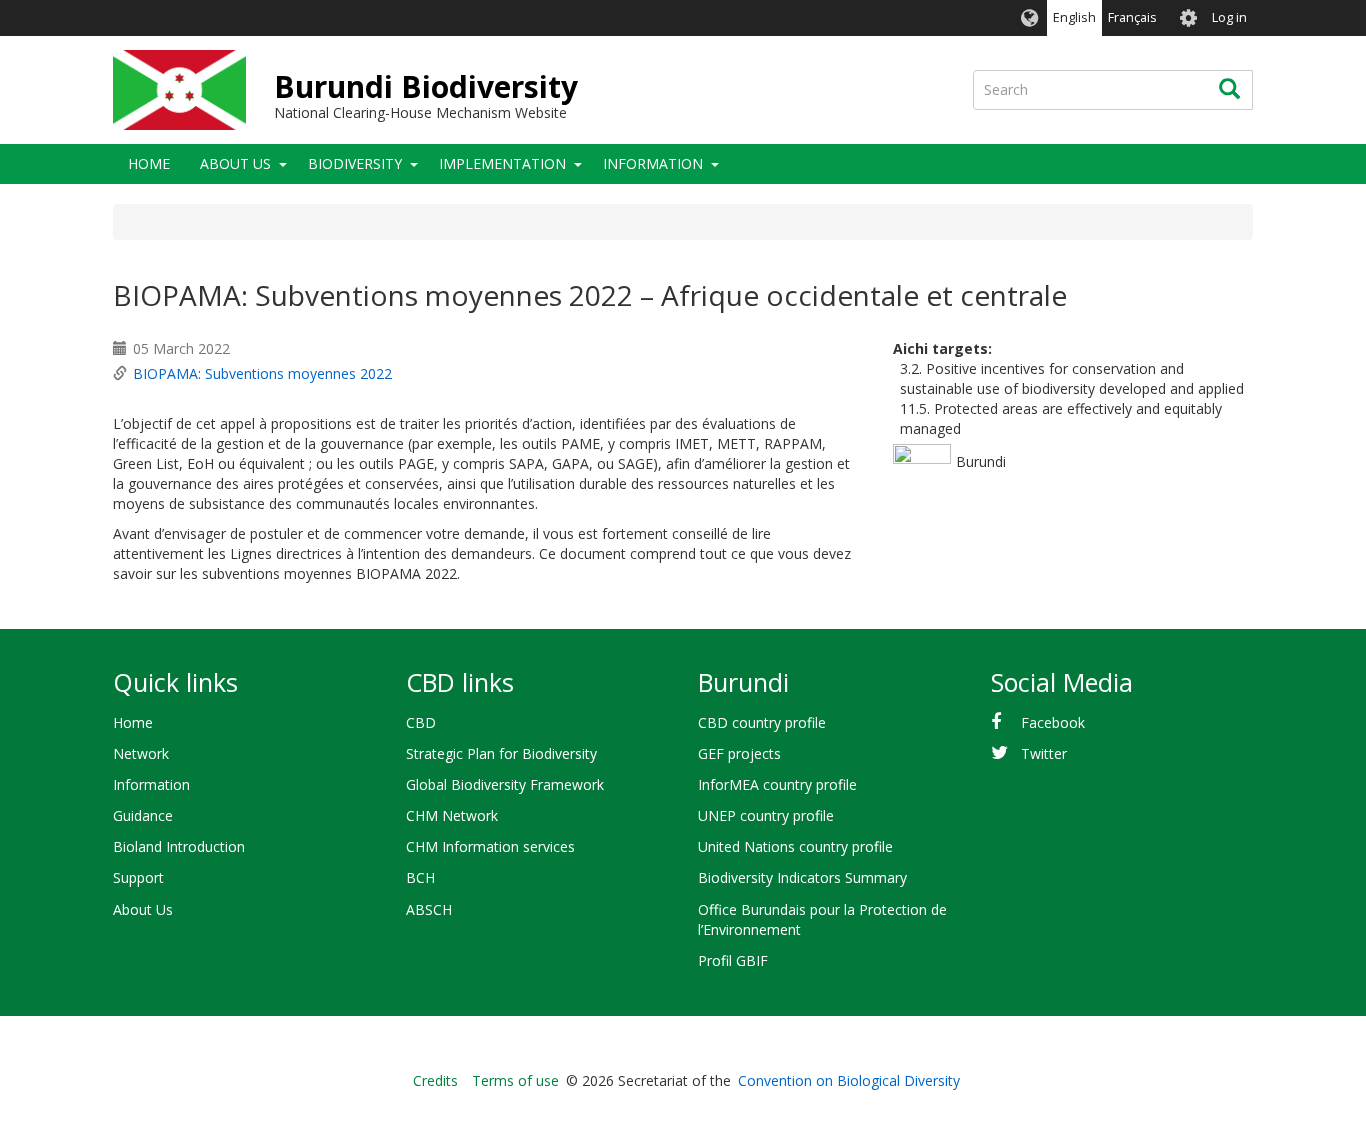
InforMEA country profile (777, 784)
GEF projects (739, 753)
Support (138, 877)
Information (653, 163)
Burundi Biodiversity (426, 86)
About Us (235, 163)
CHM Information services (490, 846)
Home (149, 163)
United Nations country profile (795, 846)
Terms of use (515, 1080)
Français (1132, 17)
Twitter (1044, 753)
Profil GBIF (733, 960)
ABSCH (429, 909)
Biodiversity (355, 163)
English (1074, 17)
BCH (420, 877)
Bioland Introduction (179, 846)
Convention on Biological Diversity (849, 1080)
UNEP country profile (766, 815)
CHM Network (452, 815)
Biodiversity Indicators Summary (802, 877)
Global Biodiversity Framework (505, 784)
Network (141, 753)
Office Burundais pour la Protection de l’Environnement (822, 919)
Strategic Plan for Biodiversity (501, 753)
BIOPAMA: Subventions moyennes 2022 (262, 373)
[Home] (179, 90)
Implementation (502, 163)
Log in (1229, 17)
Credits (435, 1080)
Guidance (143, 815)
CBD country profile (762, 722)
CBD (421, 722)
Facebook (1053, 722)
